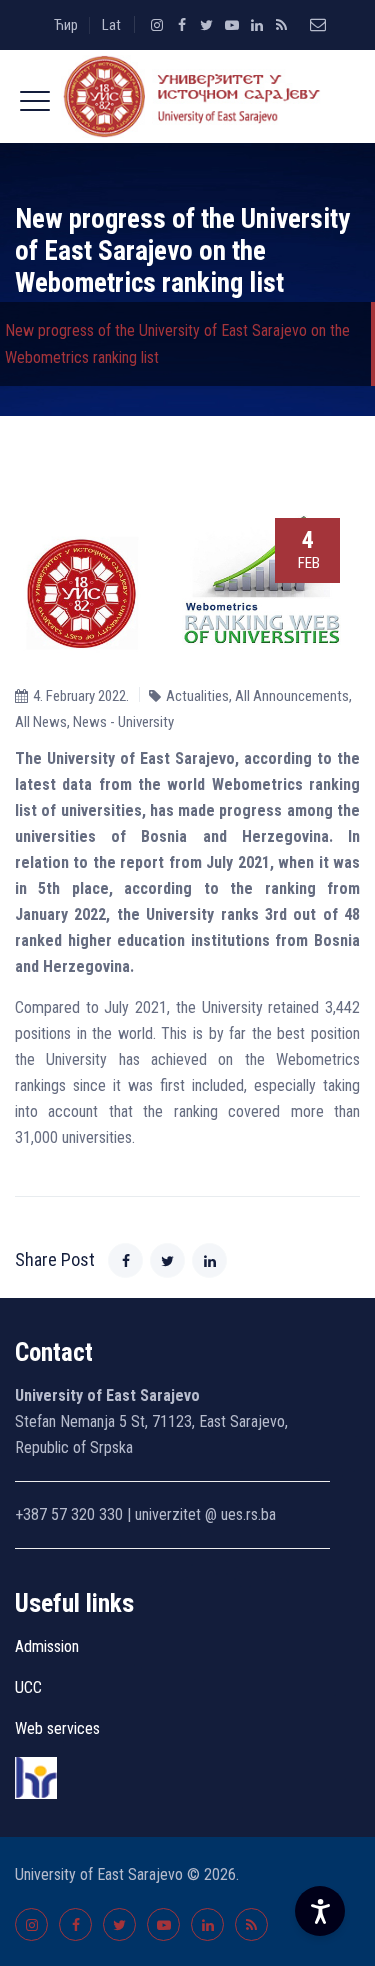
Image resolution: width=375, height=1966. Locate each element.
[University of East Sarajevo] (187, 96)
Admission (47, 1646)
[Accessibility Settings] (320, 1911)
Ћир (66, 25)
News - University (123, 722)
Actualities (197, 696)
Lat (111, 25)
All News (41, 722)
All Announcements (292, 696)
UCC (28, 1687)
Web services (57, 1728)
